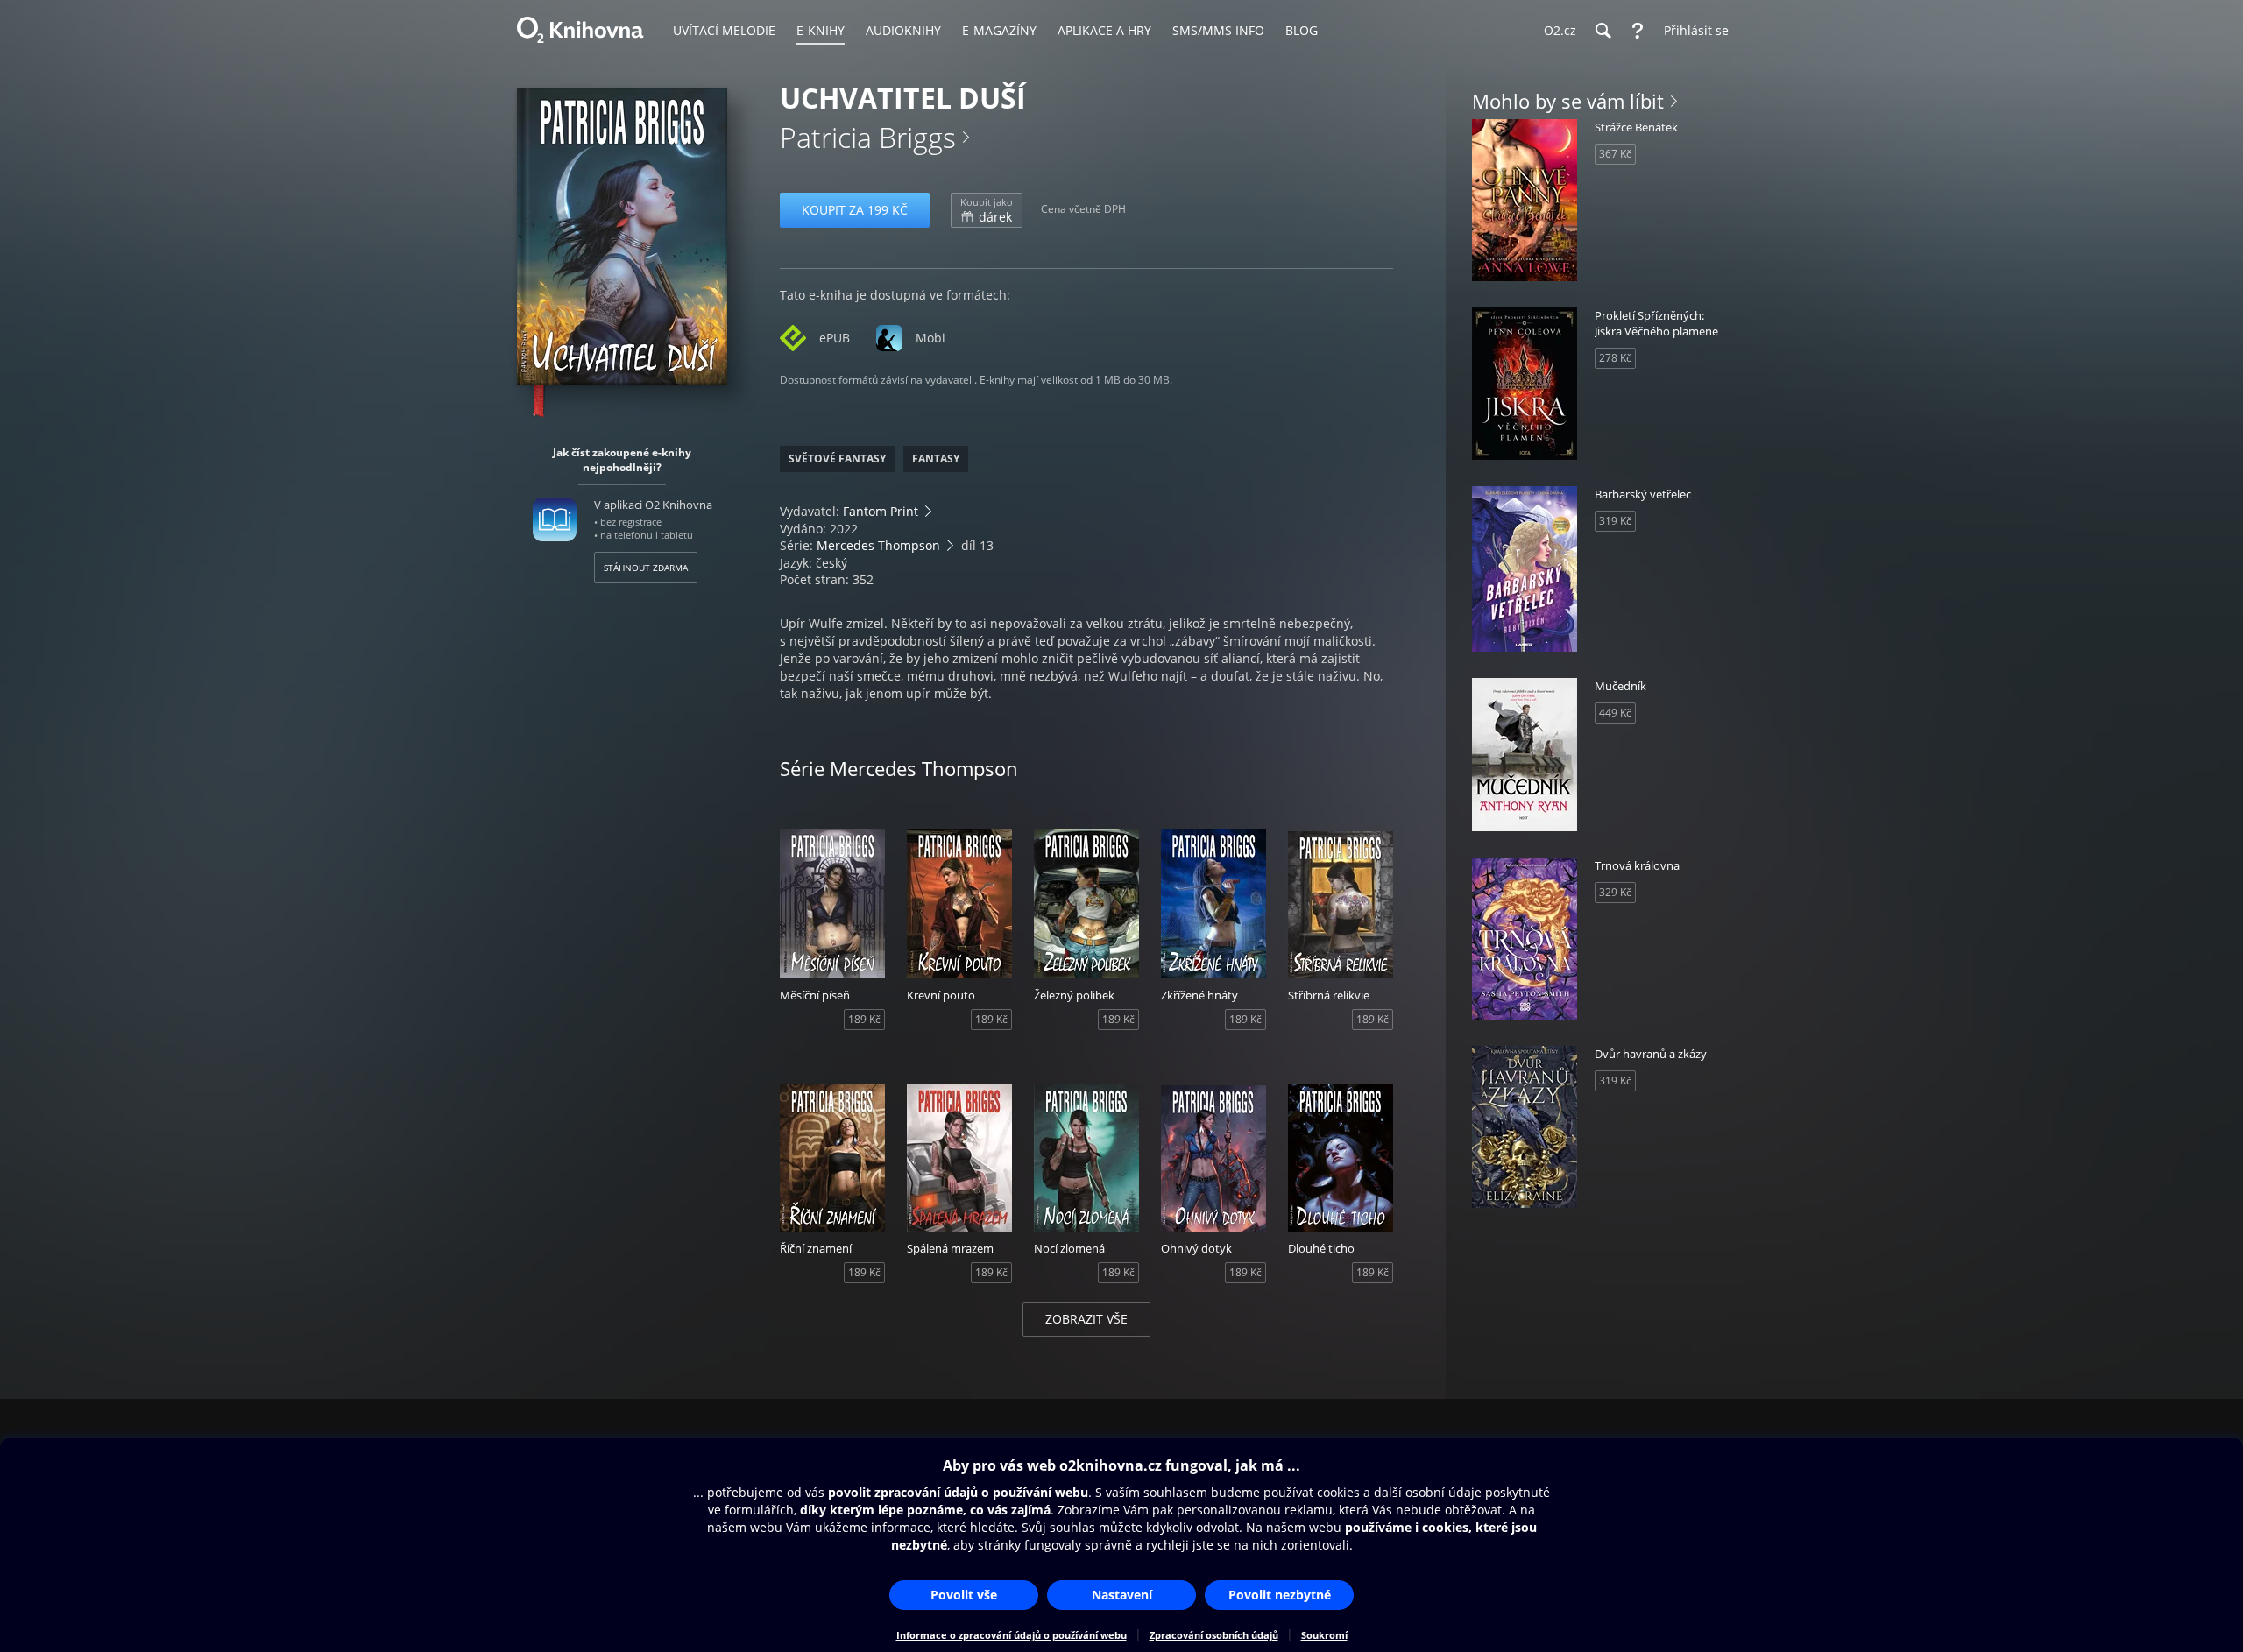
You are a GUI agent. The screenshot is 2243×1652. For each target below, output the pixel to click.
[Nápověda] (1638, 31)
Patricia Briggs (868, 137)
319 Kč (1615, 521)
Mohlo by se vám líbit (1568, 101)
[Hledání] (1603, 31)
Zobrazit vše (1086, 1319)
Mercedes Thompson (878, 545)
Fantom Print (881, 511)
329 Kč (1615, 892)
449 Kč (1615, 713)
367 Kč (1615, 154)
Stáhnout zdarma (646, 568)
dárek (987, 210)
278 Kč (1615, 358)
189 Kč (864, 1019)
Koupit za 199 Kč (855, 210)
